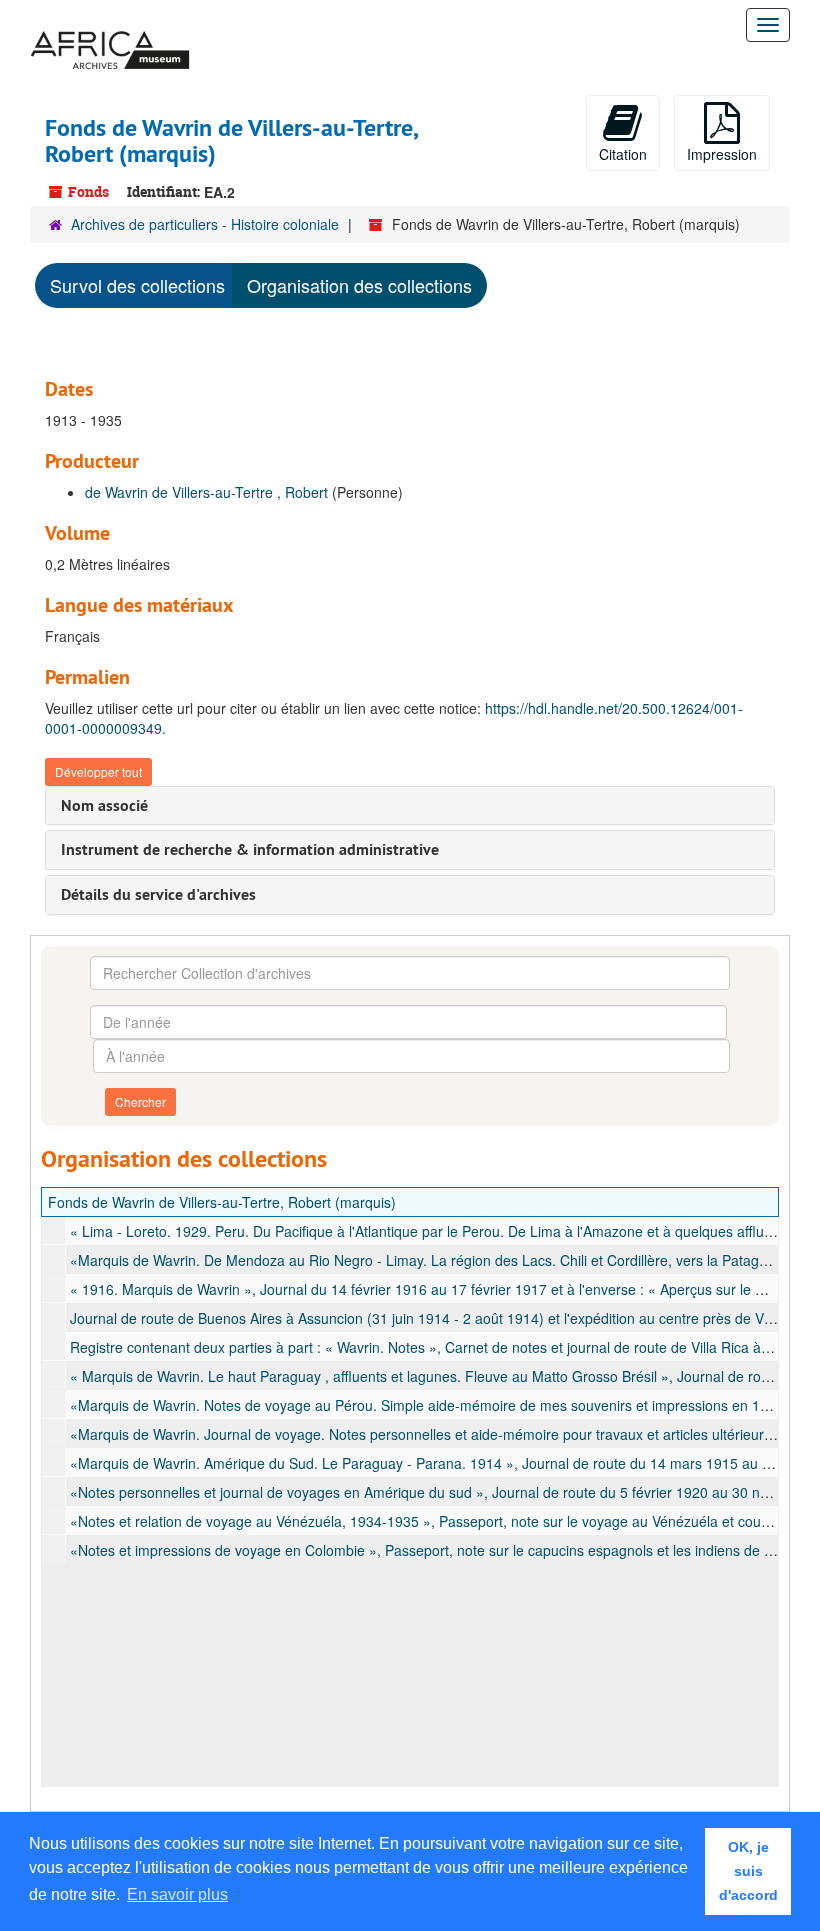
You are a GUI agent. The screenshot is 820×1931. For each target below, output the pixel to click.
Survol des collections (137, 285)
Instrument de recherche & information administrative (250, 849)
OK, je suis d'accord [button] (748, 1871)
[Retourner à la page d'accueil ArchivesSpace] (110, 25)
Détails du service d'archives (158, 894)
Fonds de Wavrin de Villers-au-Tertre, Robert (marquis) (222, 1202)
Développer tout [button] (98, 771)
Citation (623, 154)
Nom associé (104, 805)
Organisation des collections (359, 285)
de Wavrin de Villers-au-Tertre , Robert (206, 492)
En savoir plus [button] (177, 1894)
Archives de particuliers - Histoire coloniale (205, 224)
